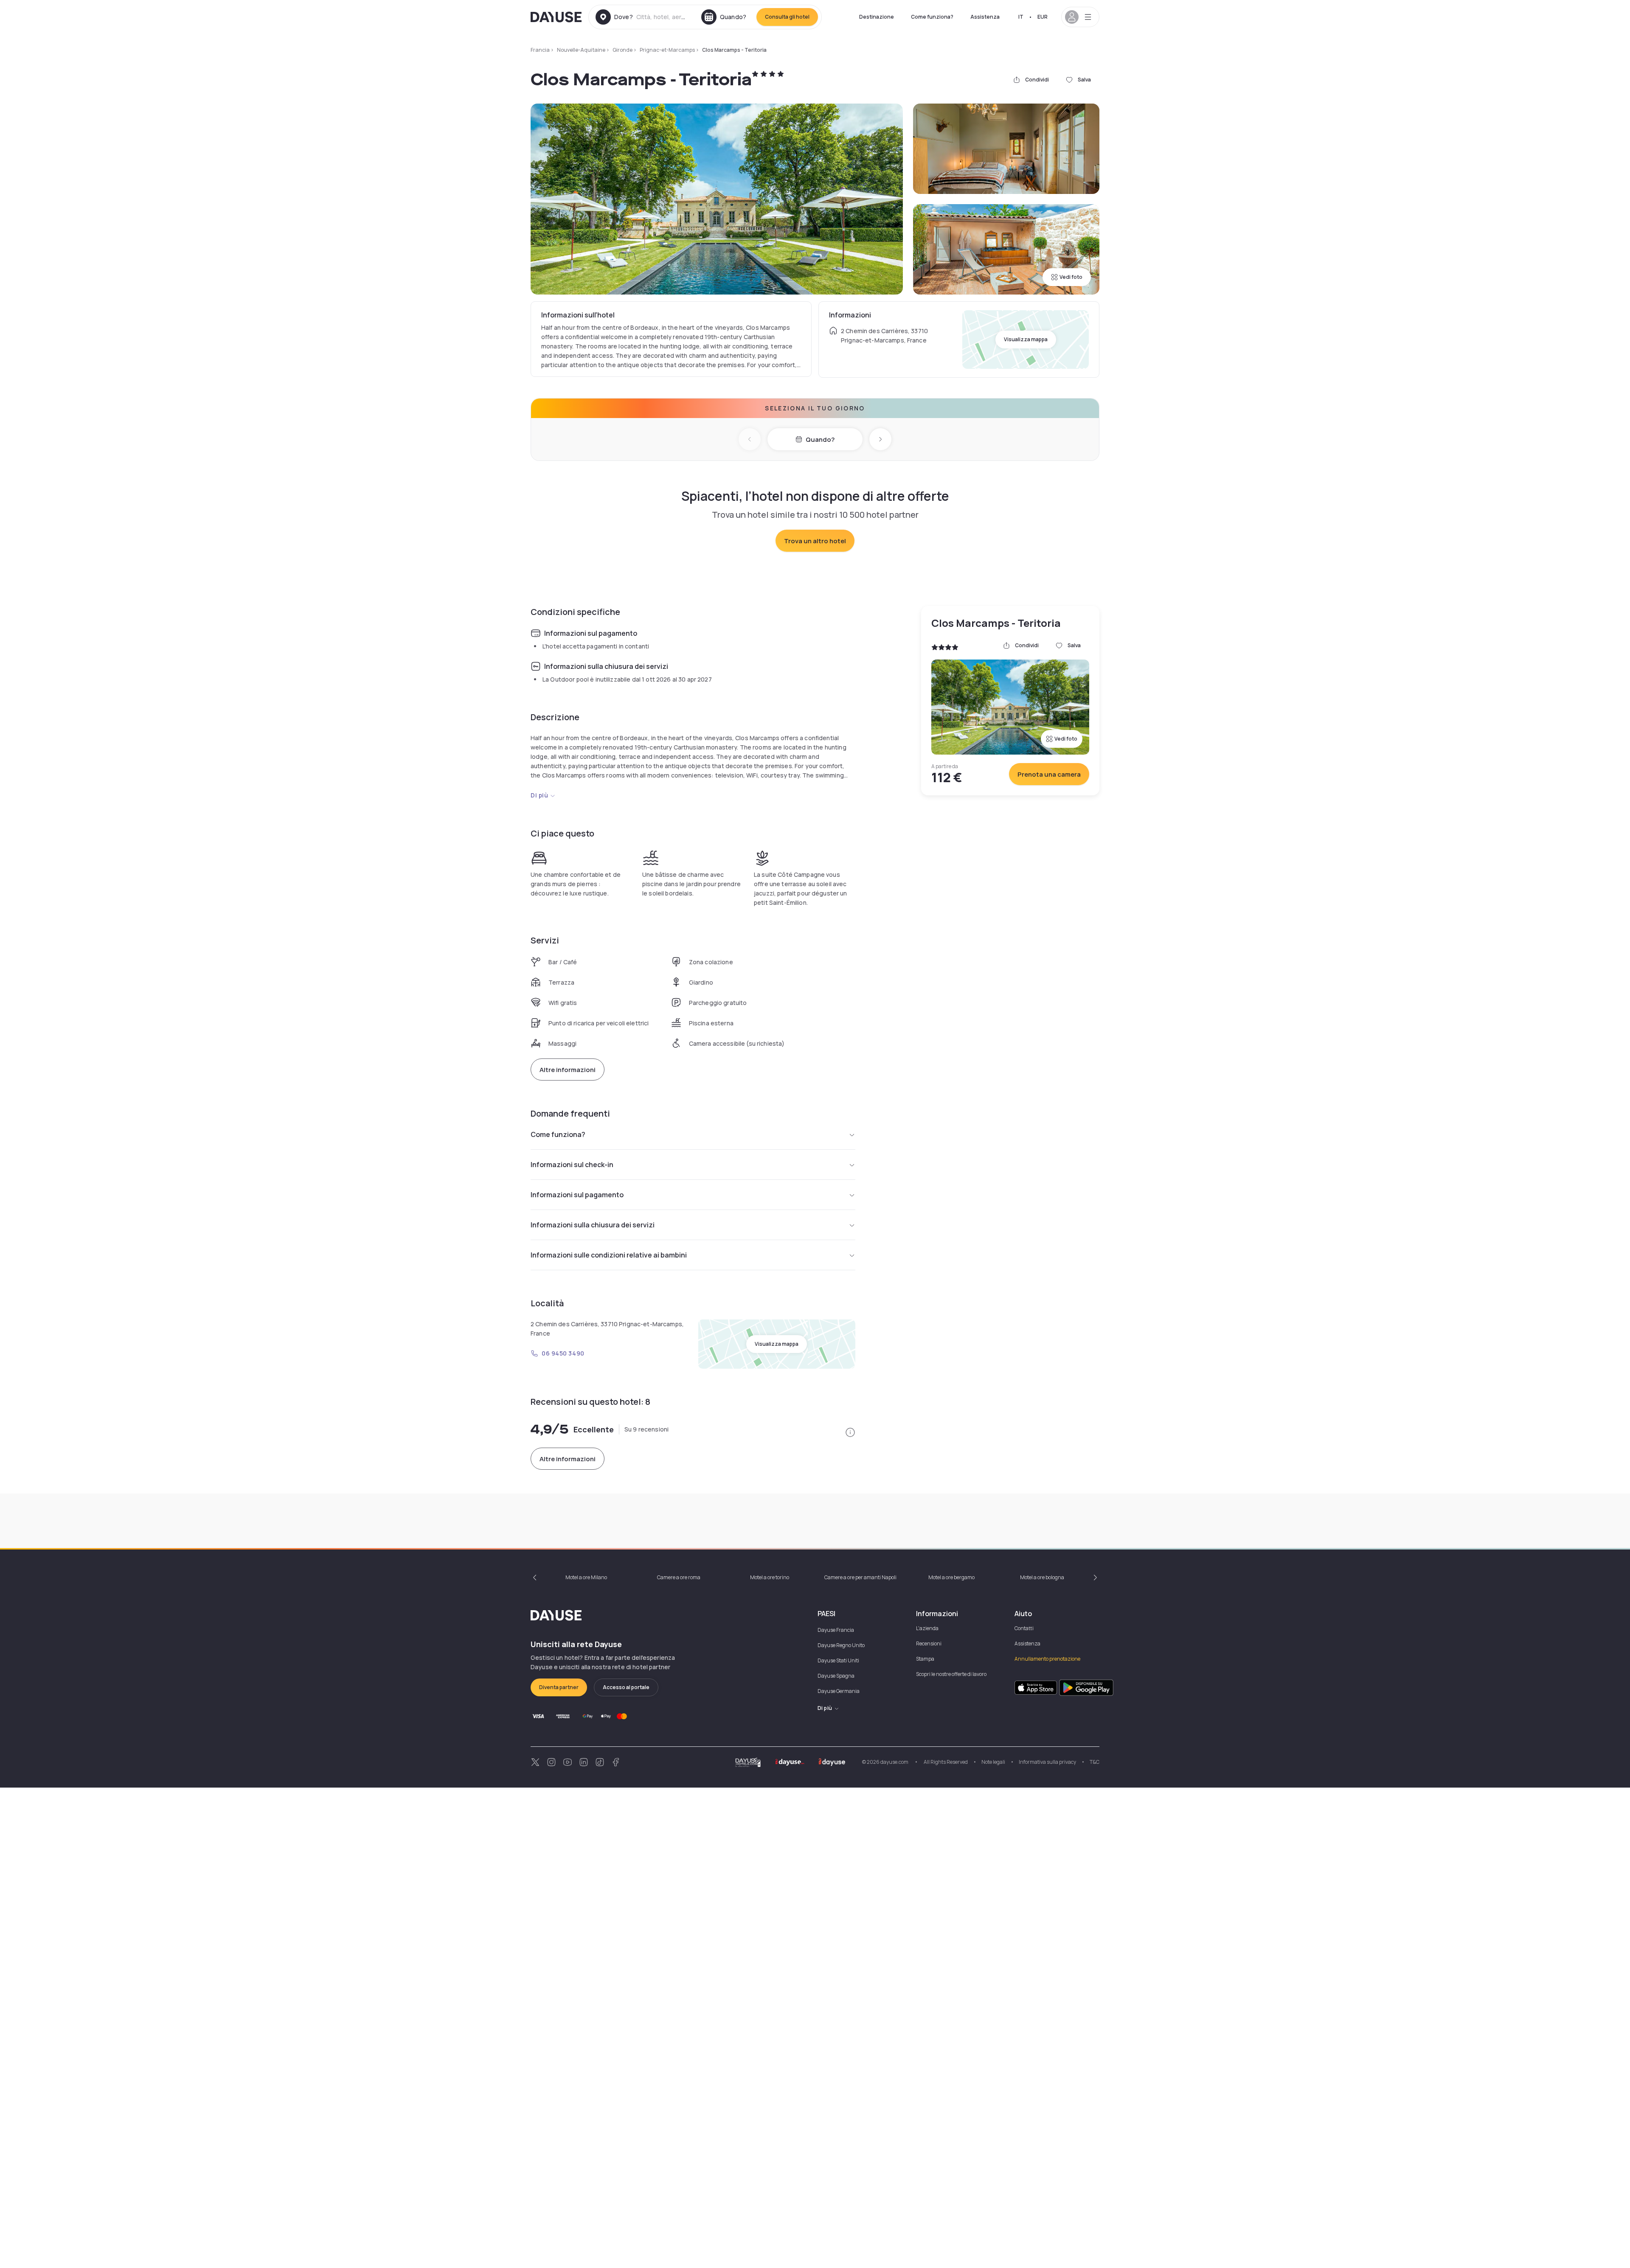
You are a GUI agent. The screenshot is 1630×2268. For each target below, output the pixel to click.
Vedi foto (1071, 277)
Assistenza (985, 17)
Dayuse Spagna (836, 1676)
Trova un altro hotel (815, 541)
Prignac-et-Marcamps (667, 50)
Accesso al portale (626, 1687)
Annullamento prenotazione (1047, 1659)
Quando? (820, 439)
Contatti (1024, 1628)
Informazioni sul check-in (572, 1165)
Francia (540, 50)
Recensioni (929, 1643)
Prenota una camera (1049, 774)
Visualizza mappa (1026, 339)
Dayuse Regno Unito (841, 1645)
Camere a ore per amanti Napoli (860, 1577)
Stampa (925, 1659)
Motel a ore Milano (586, 1577)
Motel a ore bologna (1042, 1577)
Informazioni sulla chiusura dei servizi (593, 1225)
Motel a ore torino (770, 1577)
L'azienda (927, 1628)
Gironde (622, 50)
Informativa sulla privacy (1047, 1762)
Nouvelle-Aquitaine (581, 50)
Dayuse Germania (839, 1691)
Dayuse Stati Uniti (838, 1660)
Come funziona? (932, 17)
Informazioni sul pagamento (577, 1195)
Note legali (993, 1762)
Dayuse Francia (836, 1630)
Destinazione (877, 17)
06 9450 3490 (563, 1353)
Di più (539, 795)
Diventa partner (559, 1687)
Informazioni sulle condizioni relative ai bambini (609, 1255)
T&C (1095, 1762)
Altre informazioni (568, 1070)
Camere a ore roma (679, 1577)
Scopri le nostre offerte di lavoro (951, 1674)
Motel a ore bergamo (951, 1577)
